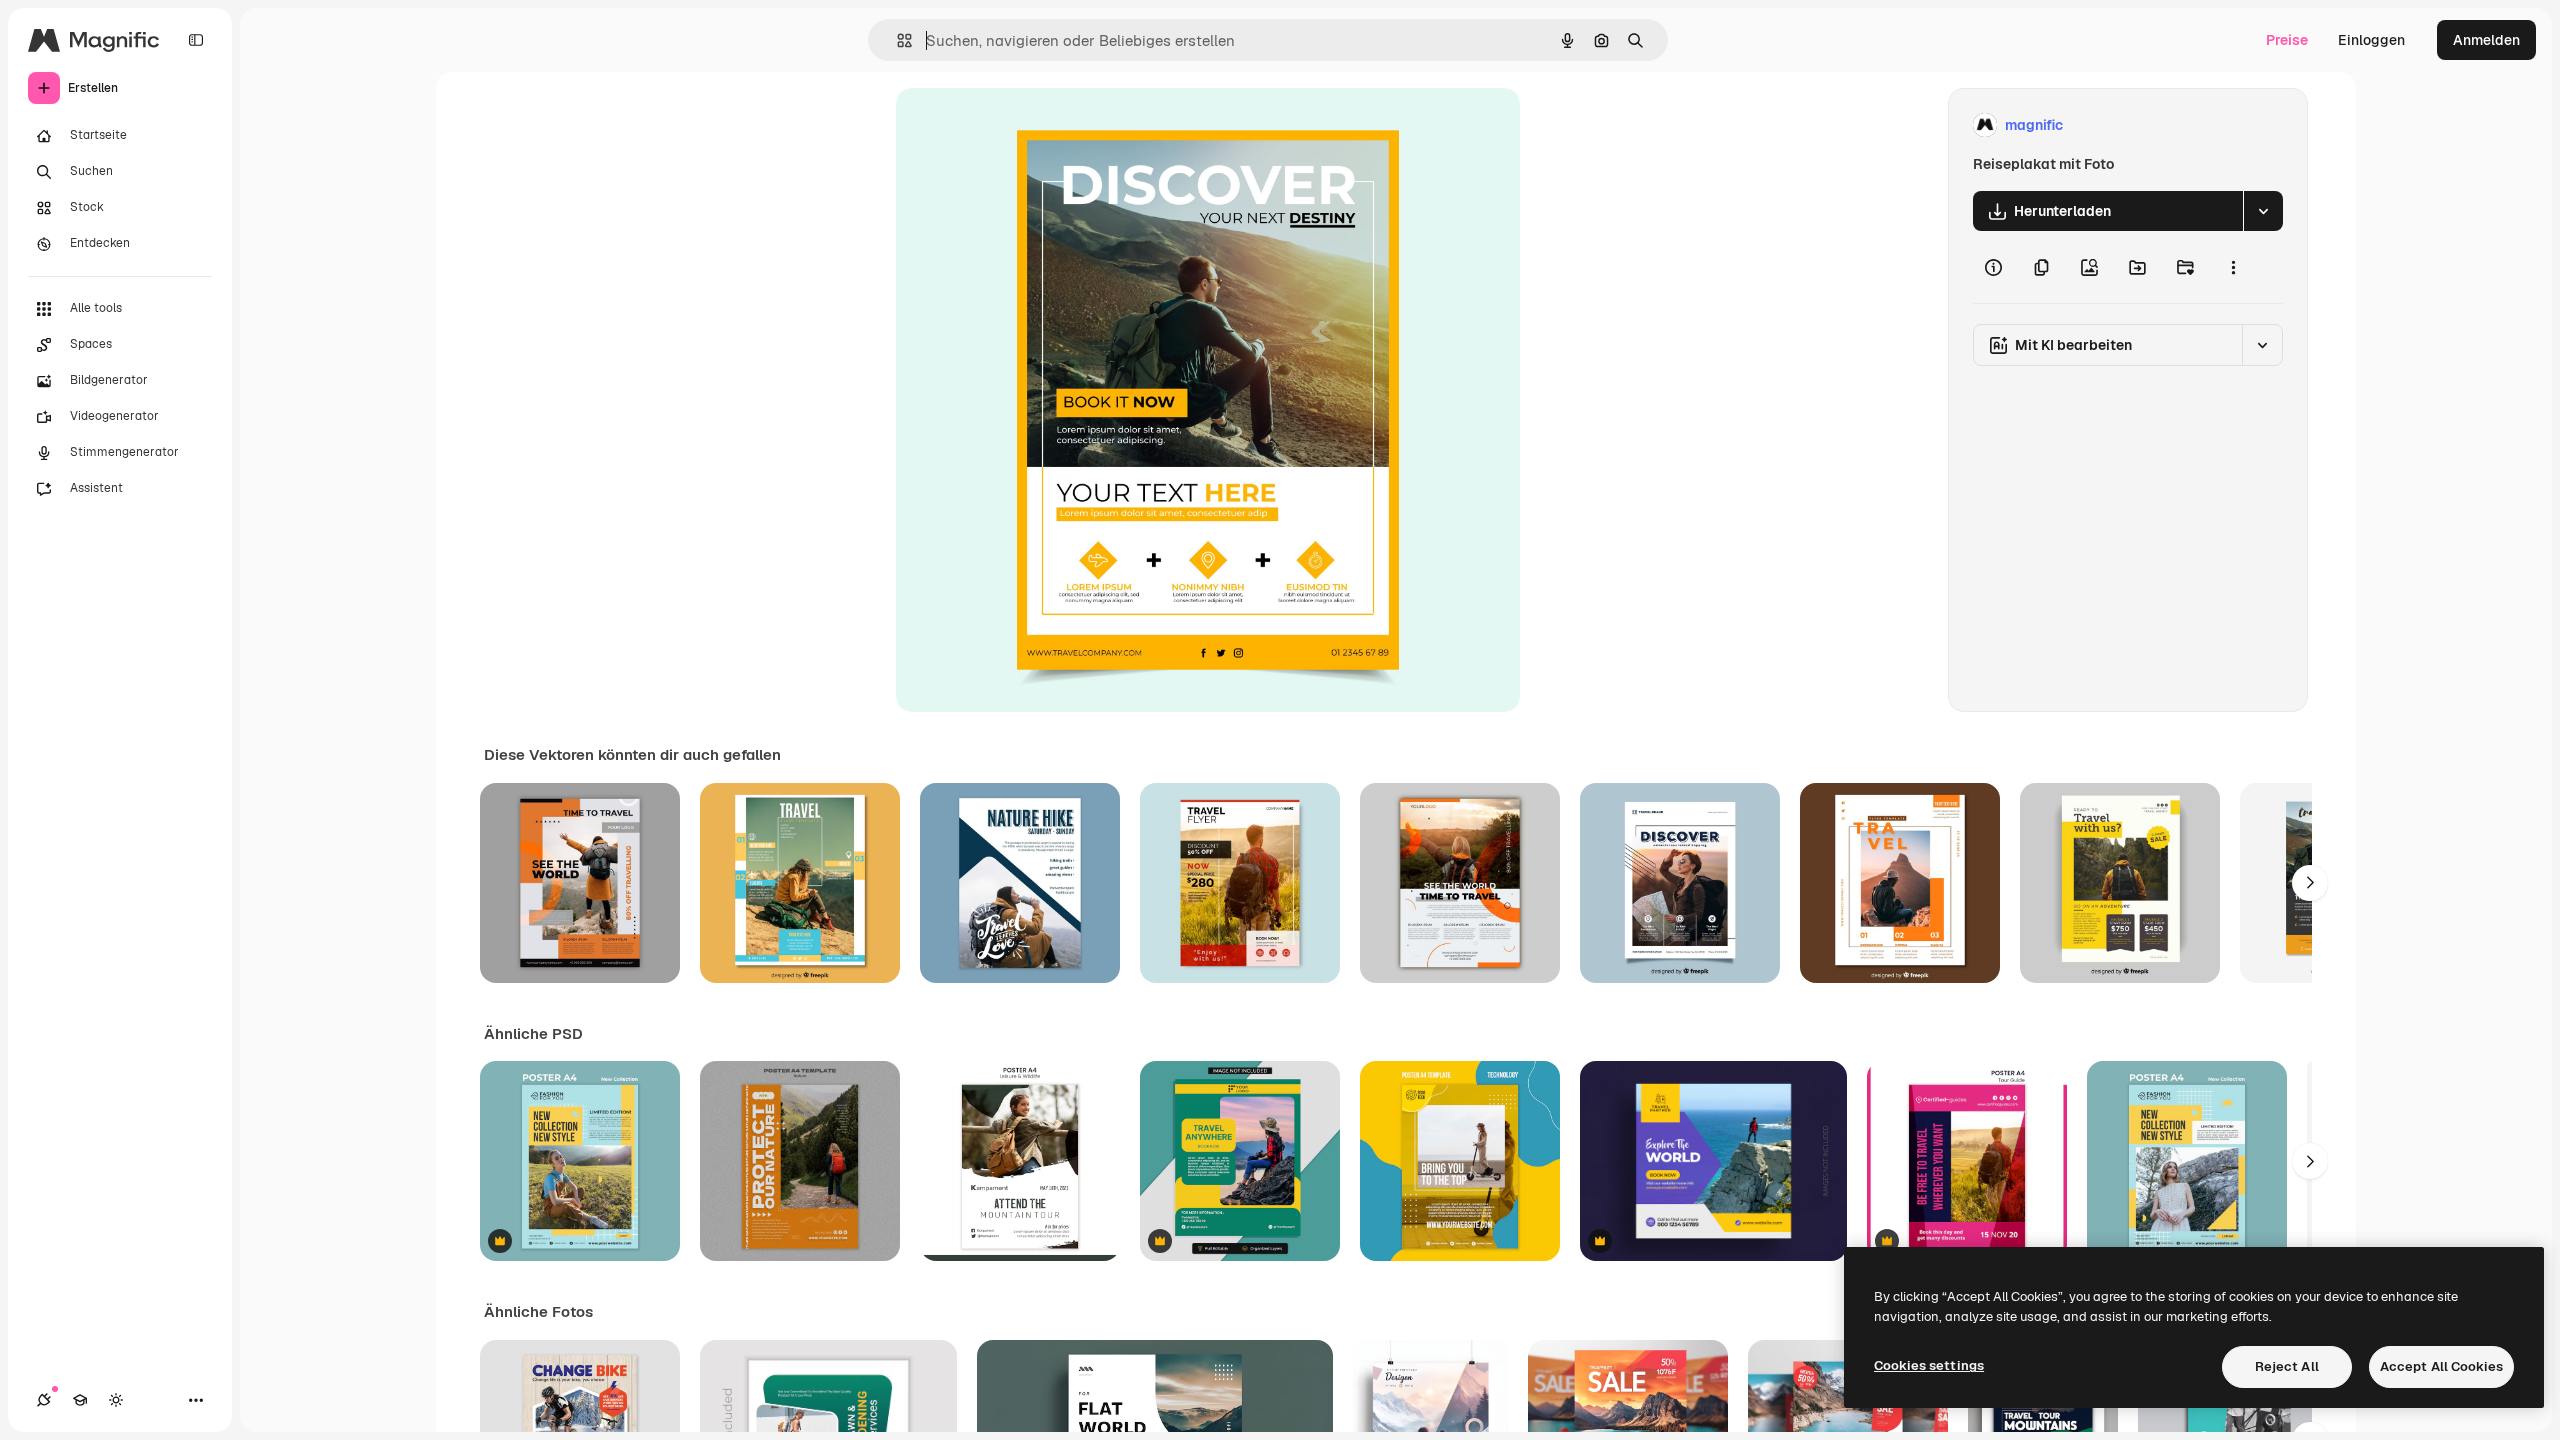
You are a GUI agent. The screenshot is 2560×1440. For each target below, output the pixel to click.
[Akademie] (80, 1400)
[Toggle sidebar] (196, 40)
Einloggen (2371, 40)
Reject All (2287, 1366)
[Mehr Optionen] (2233, 267)
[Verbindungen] (44, 1400)
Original (1024, 125)
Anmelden (2486, 40)
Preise (2287, 40)
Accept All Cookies (2441, 1366)
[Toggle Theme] (116, 1400)
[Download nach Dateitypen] (2263, 211)
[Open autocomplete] (896, 40)
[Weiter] (2310, 883)
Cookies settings (1929, 1365)
